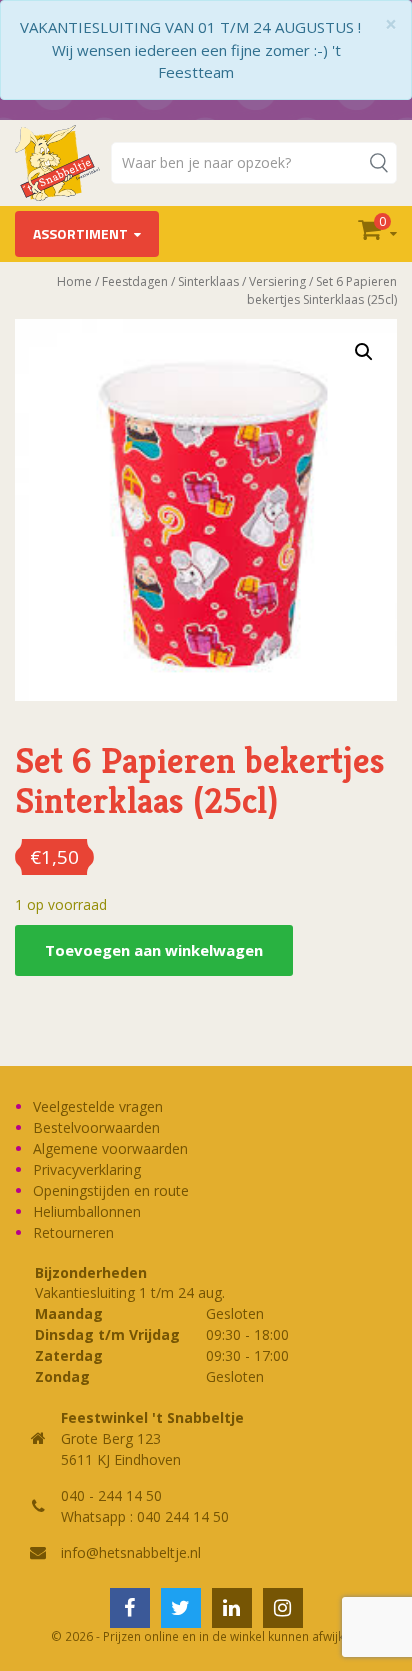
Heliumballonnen (87, 1211)
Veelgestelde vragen (98, 1106)
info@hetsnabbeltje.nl (131, 1552)
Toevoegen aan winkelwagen (154, 950)
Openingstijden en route (111, 1190)
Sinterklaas (208, 281)
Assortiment (80, 233)
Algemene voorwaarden (110, 1148)
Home (74, 281)
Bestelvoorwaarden (96, 1127)
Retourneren (73, 1232)
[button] (364, 352)
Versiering (277, 281)
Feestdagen (135, 281)
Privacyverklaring (87, 1169)
